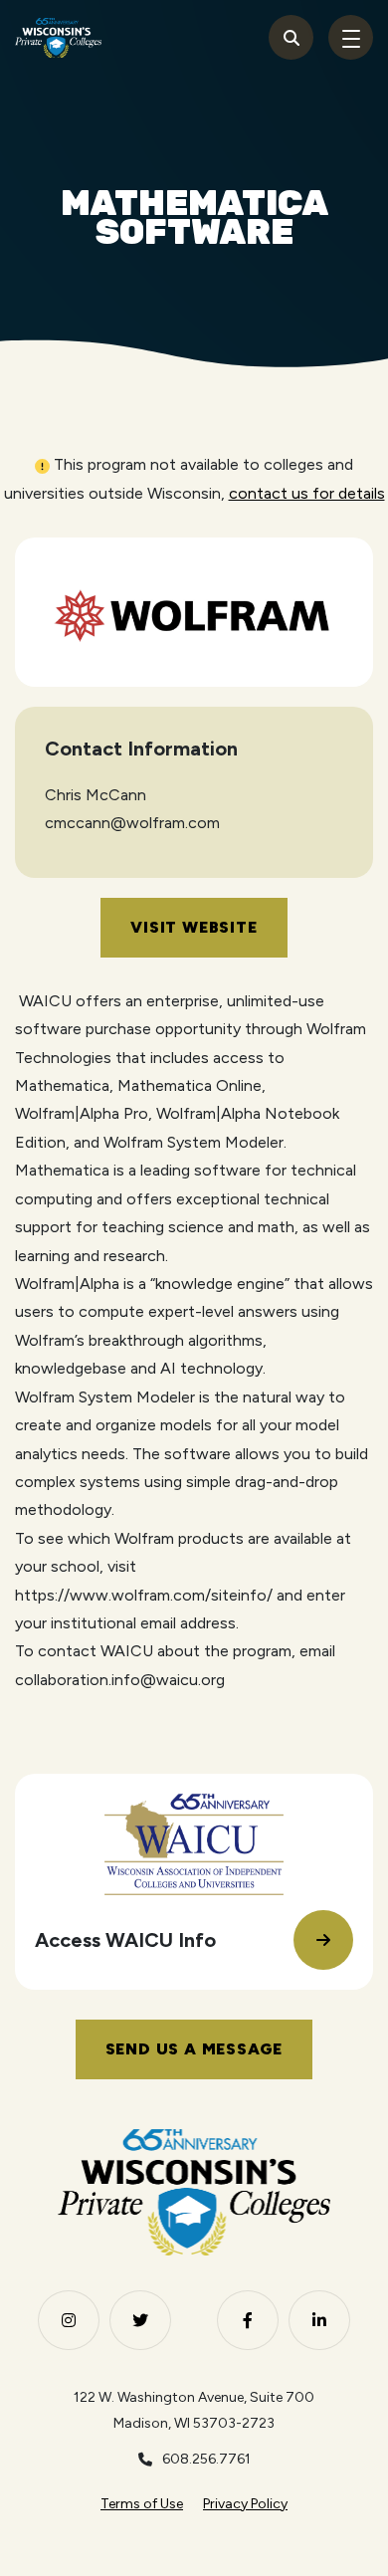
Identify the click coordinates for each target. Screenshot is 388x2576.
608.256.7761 (206, 2459)
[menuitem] (142, 2505)
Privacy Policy (245, 2504)
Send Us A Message (194, 2049)
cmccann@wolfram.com (132, 823)
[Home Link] (58, 38)
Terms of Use (142, 2504)
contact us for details (307, 493)
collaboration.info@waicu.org (120, 1680)
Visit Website (194, 927)
